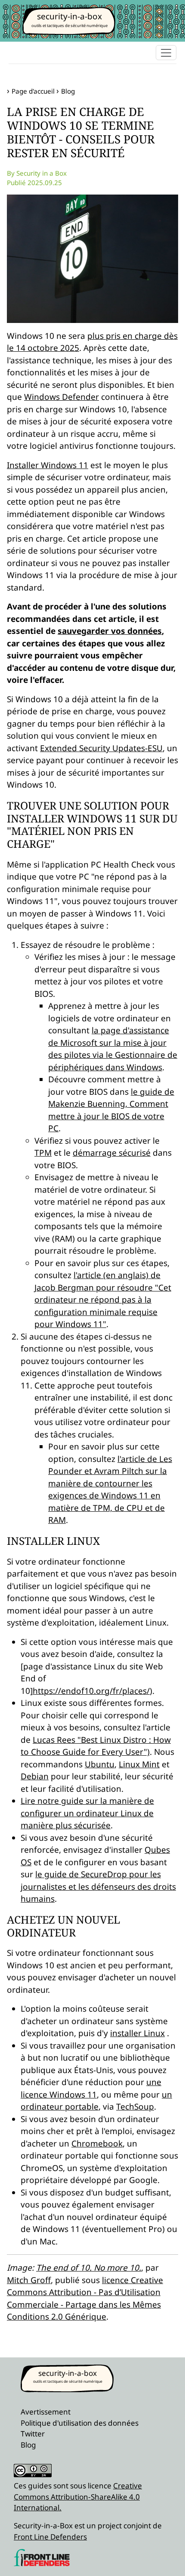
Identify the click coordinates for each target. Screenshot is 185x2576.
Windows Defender (62, 397)
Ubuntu (100, 1764)
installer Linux (137, 2033)
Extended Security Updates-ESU (101, 748)
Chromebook (97, 2144)
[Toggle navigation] (166, 53)
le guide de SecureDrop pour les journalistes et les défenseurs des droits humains (98, 1886)
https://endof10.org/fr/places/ (91, 1691)
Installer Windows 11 (48, 465)
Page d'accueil (33, 91)
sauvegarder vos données (110, 631)
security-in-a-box (69, 16)
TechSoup (135, 2107)
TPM (43, 1153)
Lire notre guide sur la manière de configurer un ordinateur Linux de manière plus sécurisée (87, 1813)
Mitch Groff (29, 2280)
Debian (35, 1776)
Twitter (33, 2434)
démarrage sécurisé (112, 1153)
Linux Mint (139, 1764)
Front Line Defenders (50, 2537)
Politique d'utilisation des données (80, 2423)
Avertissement (46, 2412)
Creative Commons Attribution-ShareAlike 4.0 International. (78, 2497)
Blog (68, 91)
